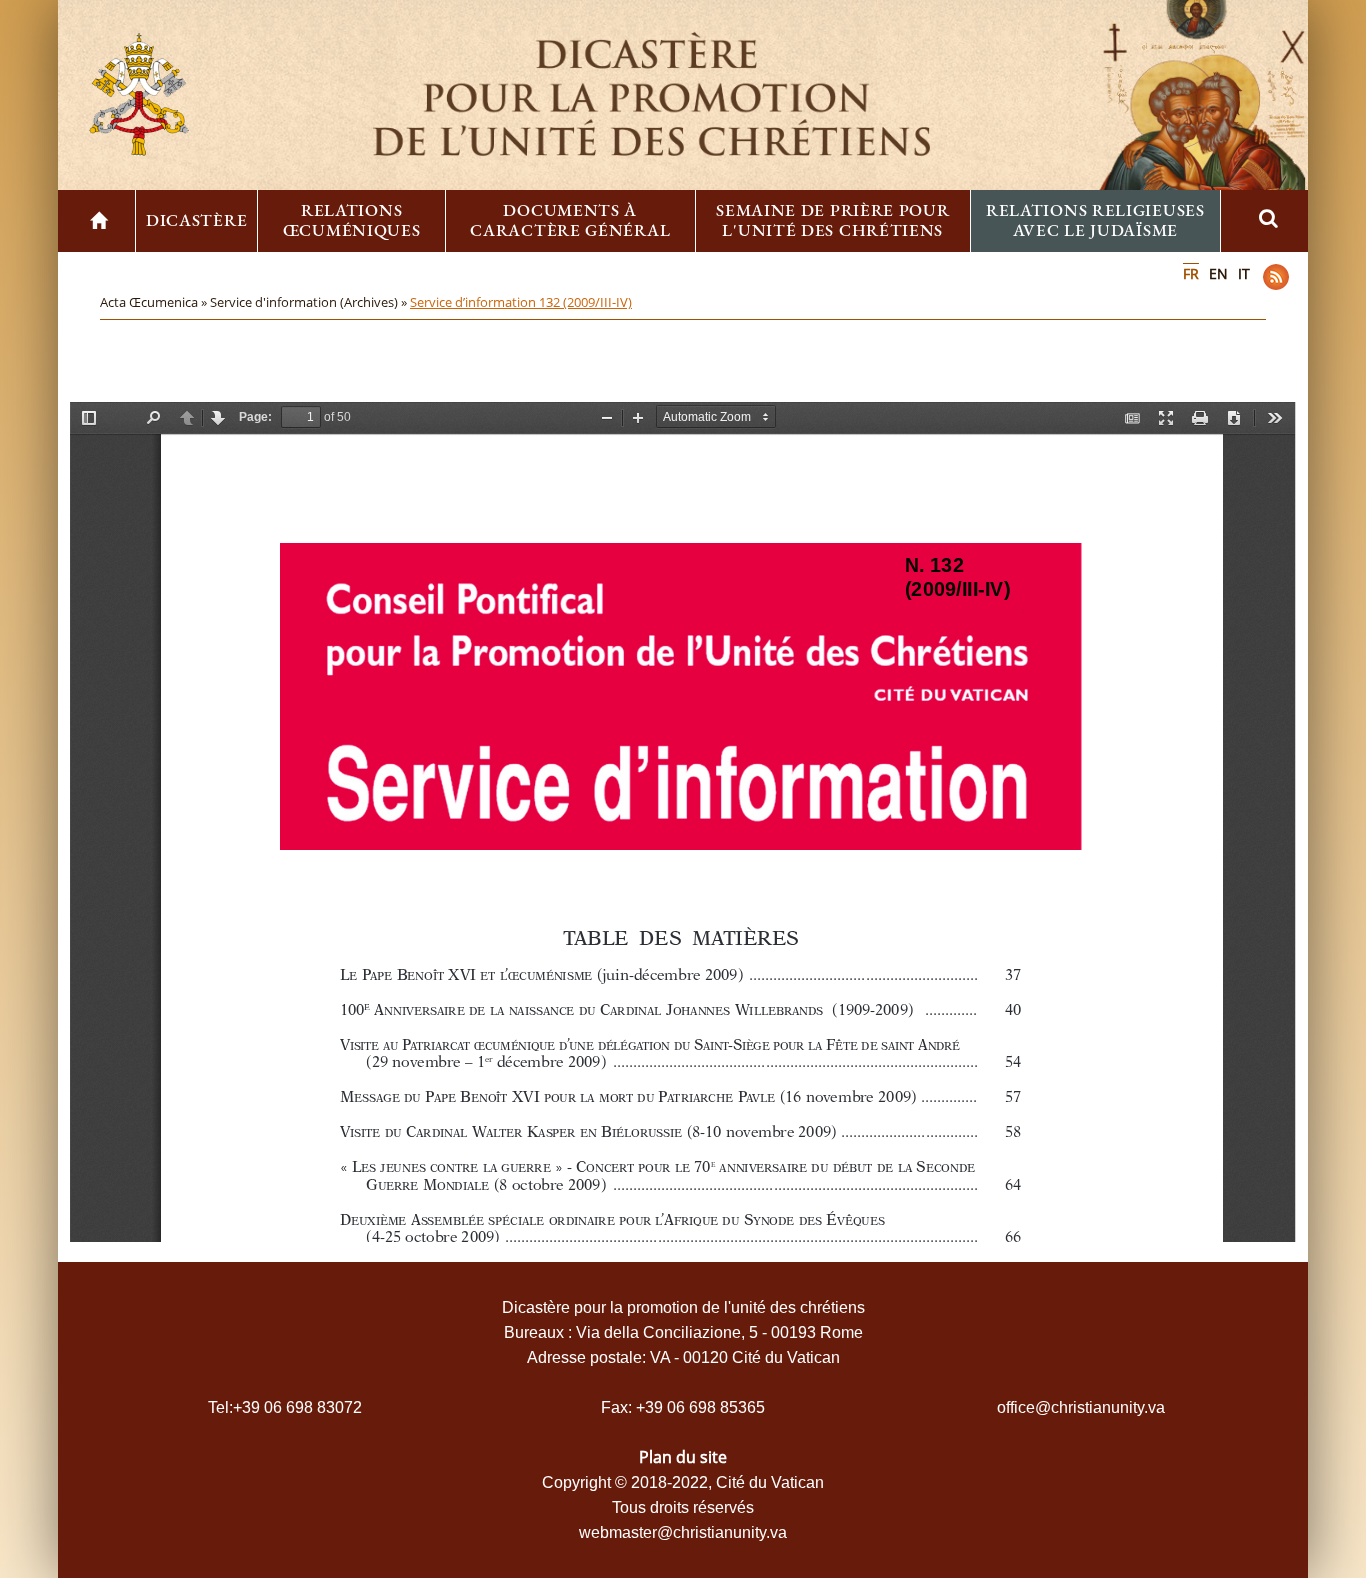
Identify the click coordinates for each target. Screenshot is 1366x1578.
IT (1244, 273)
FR (1191, 273)
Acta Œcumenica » (155, 302)
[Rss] (1276, 277)
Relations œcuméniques (352, 220)
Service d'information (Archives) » (310, 302)
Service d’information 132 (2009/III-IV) (521, 302)
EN (1218, 273)
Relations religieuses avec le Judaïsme (1095, 220)
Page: (255, 417)
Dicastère (196, 220)
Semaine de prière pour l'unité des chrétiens (832, 220)
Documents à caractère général (570, 220)
